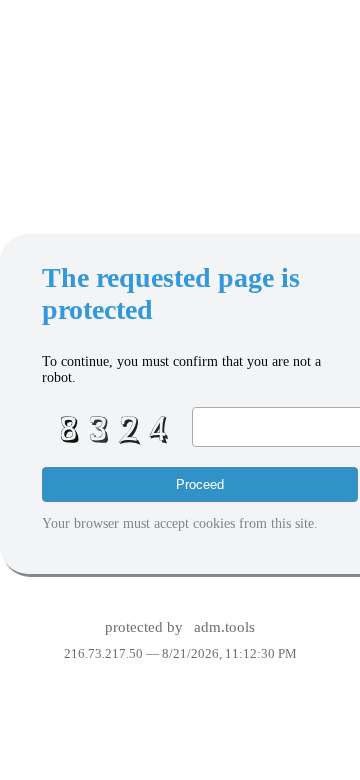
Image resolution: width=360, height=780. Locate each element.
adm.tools (224, 627)
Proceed (200, 484)
